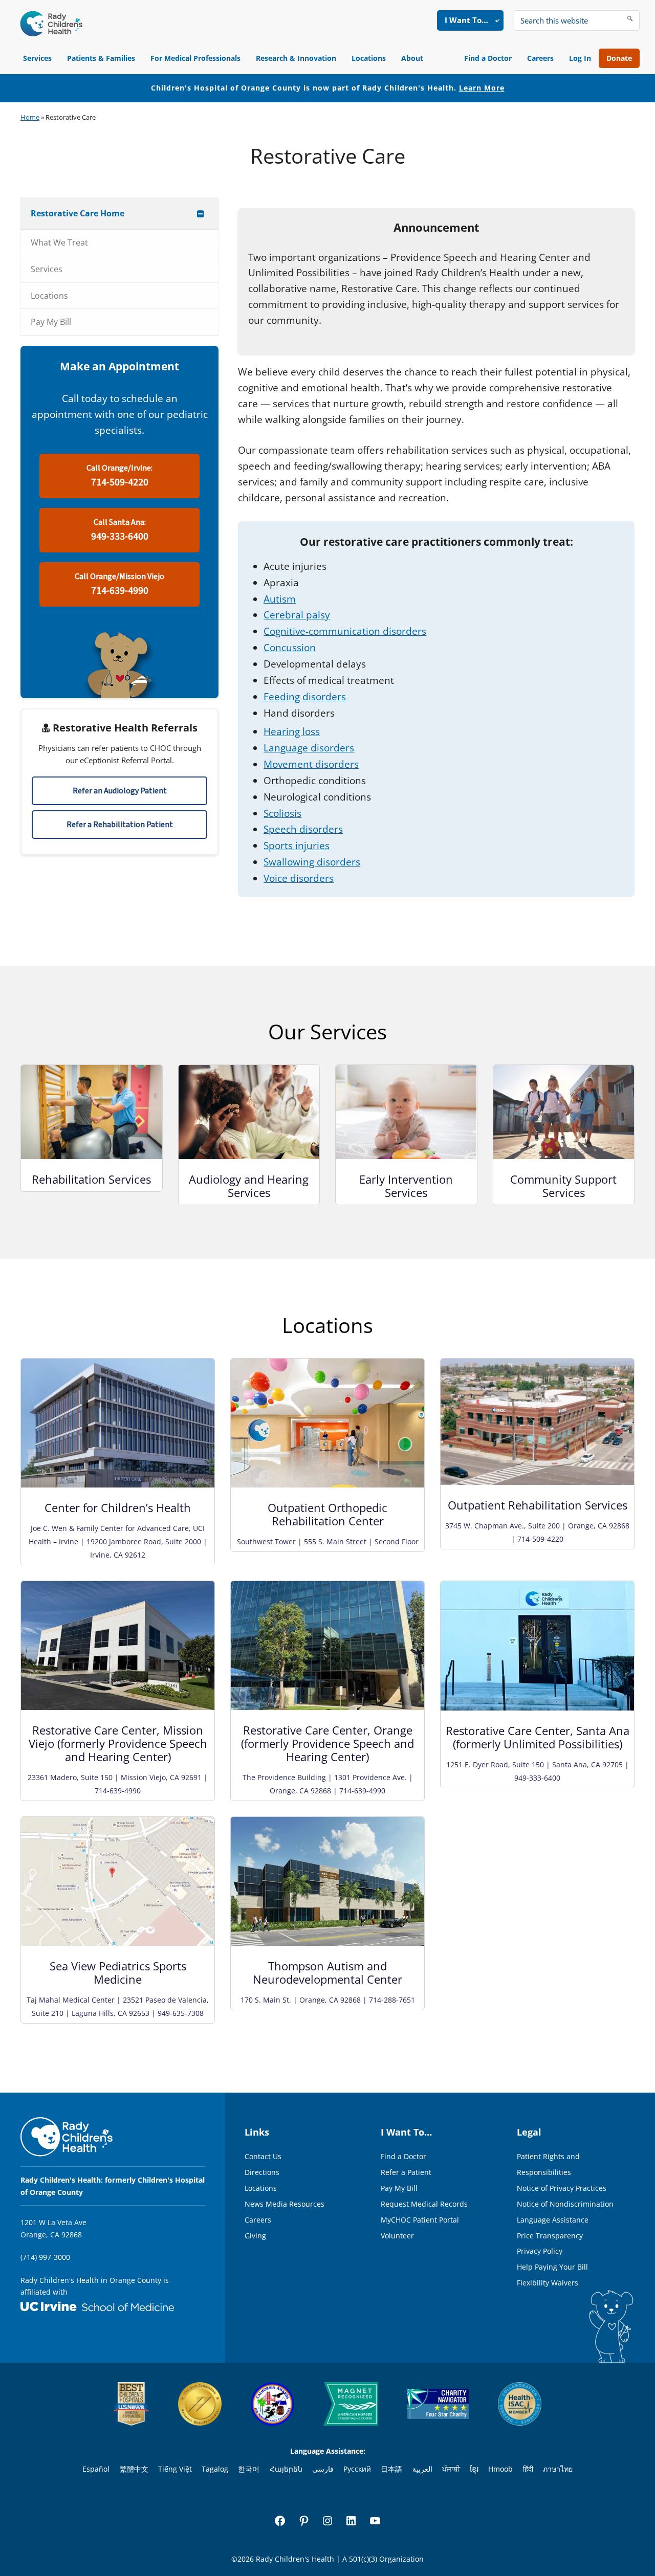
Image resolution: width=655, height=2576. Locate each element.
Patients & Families (101, 58)
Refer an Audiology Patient (120, 791)
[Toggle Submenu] (201, 214)
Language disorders (309, 748)
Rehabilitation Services (91, 1179)
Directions (262, 2172)
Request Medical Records (424, 2204)
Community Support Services (563, 1186)
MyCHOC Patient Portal (420, 2220)
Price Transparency (550, 2236)
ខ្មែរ (474, 2469)
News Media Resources (285, 2204)
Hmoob (500, 2469)
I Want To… (466, 20)
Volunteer (397, 2236)
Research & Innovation (296, 58)
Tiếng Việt (175, 2469)
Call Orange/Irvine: (119, 476)
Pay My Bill (399, 2188)
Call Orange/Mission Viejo (119, 584)
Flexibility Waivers (548, 2283)
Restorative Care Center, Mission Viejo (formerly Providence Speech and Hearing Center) (118, 1743)
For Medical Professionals (195, 58)
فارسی (323, 2469)
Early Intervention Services (406, 1186)
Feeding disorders (305, 697)
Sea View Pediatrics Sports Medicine (118, 1972)
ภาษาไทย (558, 2469)
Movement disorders (311, 764)
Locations (369, 58)
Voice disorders (299, 878)
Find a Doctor (488, 58)
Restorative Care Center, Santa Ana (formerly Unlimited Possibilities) (538, 1737)
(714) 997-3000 (45, 2257)
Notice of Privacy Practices (562, 2188)
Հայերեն (286, 2469)
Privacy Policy (540, 2251)
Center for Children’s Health (118, 1507)
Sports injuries (297, 846)
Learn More (482, 88)
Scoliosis (282, 813)
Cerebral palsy (297, 615)
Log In (580, 58)
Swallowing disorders (312, 862)
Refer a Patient (406, 2172)
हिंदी (528, 2469)
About (412, 58)
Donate (619, 58)
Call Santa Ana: (120, 530)
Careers (540, 58)
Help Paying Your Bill (552, 2267)
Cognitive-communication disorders (345, 631)
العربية (422, 2469)
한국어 (249, 2469)
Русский (357, 2469)
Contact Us (263, 2156)
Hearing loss (292, 731)
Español (96, 2469)
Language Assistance (553, 2220)
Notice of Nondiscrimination (565, 2204)
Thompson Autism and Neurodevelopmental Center (327, 1972)
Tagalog (215, 2469)
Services (37, 58)
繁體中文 (134, 2469)
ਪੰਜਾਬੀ (451, 2469)
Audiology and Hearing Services (249, 1186)
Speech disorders (303, 829)
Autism (280, 599)
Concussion (290, 648)
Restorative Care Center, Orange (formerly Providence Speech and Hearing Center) (327, 1743)
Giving (255, 2236)
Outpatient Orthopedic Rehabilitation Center (327, 1514)
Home (30, 117)
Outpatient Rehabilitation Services (538, 1505)
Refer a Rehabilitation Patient (120, 825)
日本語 (391, 2469)
